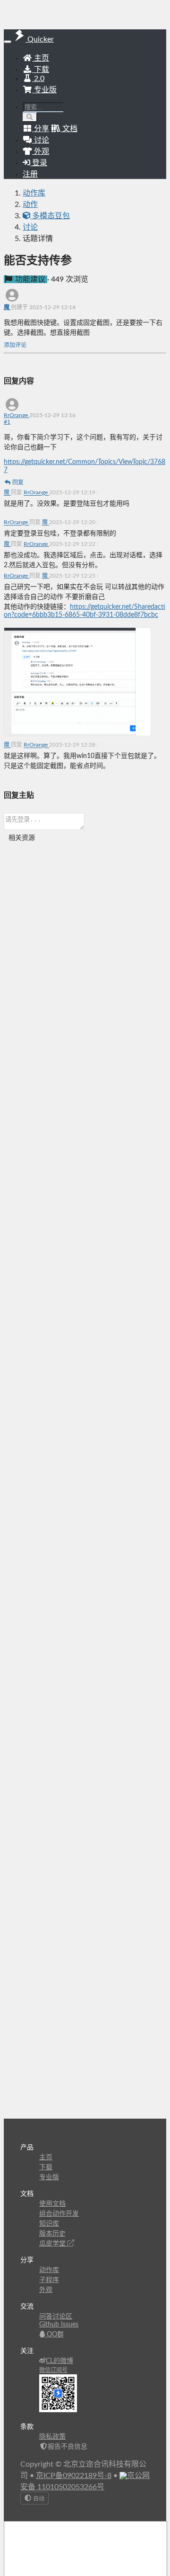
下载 (41, 70)
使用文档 (52, 2204)
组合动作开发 (59, 2214)
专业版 (44, 90)
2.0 (38, 79)
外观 (46, 2290)
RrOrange (17, 415)
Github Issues (59, 2325)
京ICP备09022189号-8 (74, 2476)
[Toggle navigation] (8, 42)
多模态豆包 (50, 216)
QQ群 (54, 2335)
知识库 (49, 2224)
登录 (39, 163)
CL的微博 (59, 2361)
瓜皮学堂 (53, 2244)
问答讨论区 (56, 2317)
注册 (30, 174)
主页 (41, 58)
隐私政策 (52, 2437)
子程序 (49, 2280)
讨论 (30, 227)
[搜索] (30, 117)
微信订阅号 (53, 2370)
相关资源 (22, 838)
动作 (30, 205)
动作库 (34, 193)
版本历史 (52, 2234)
